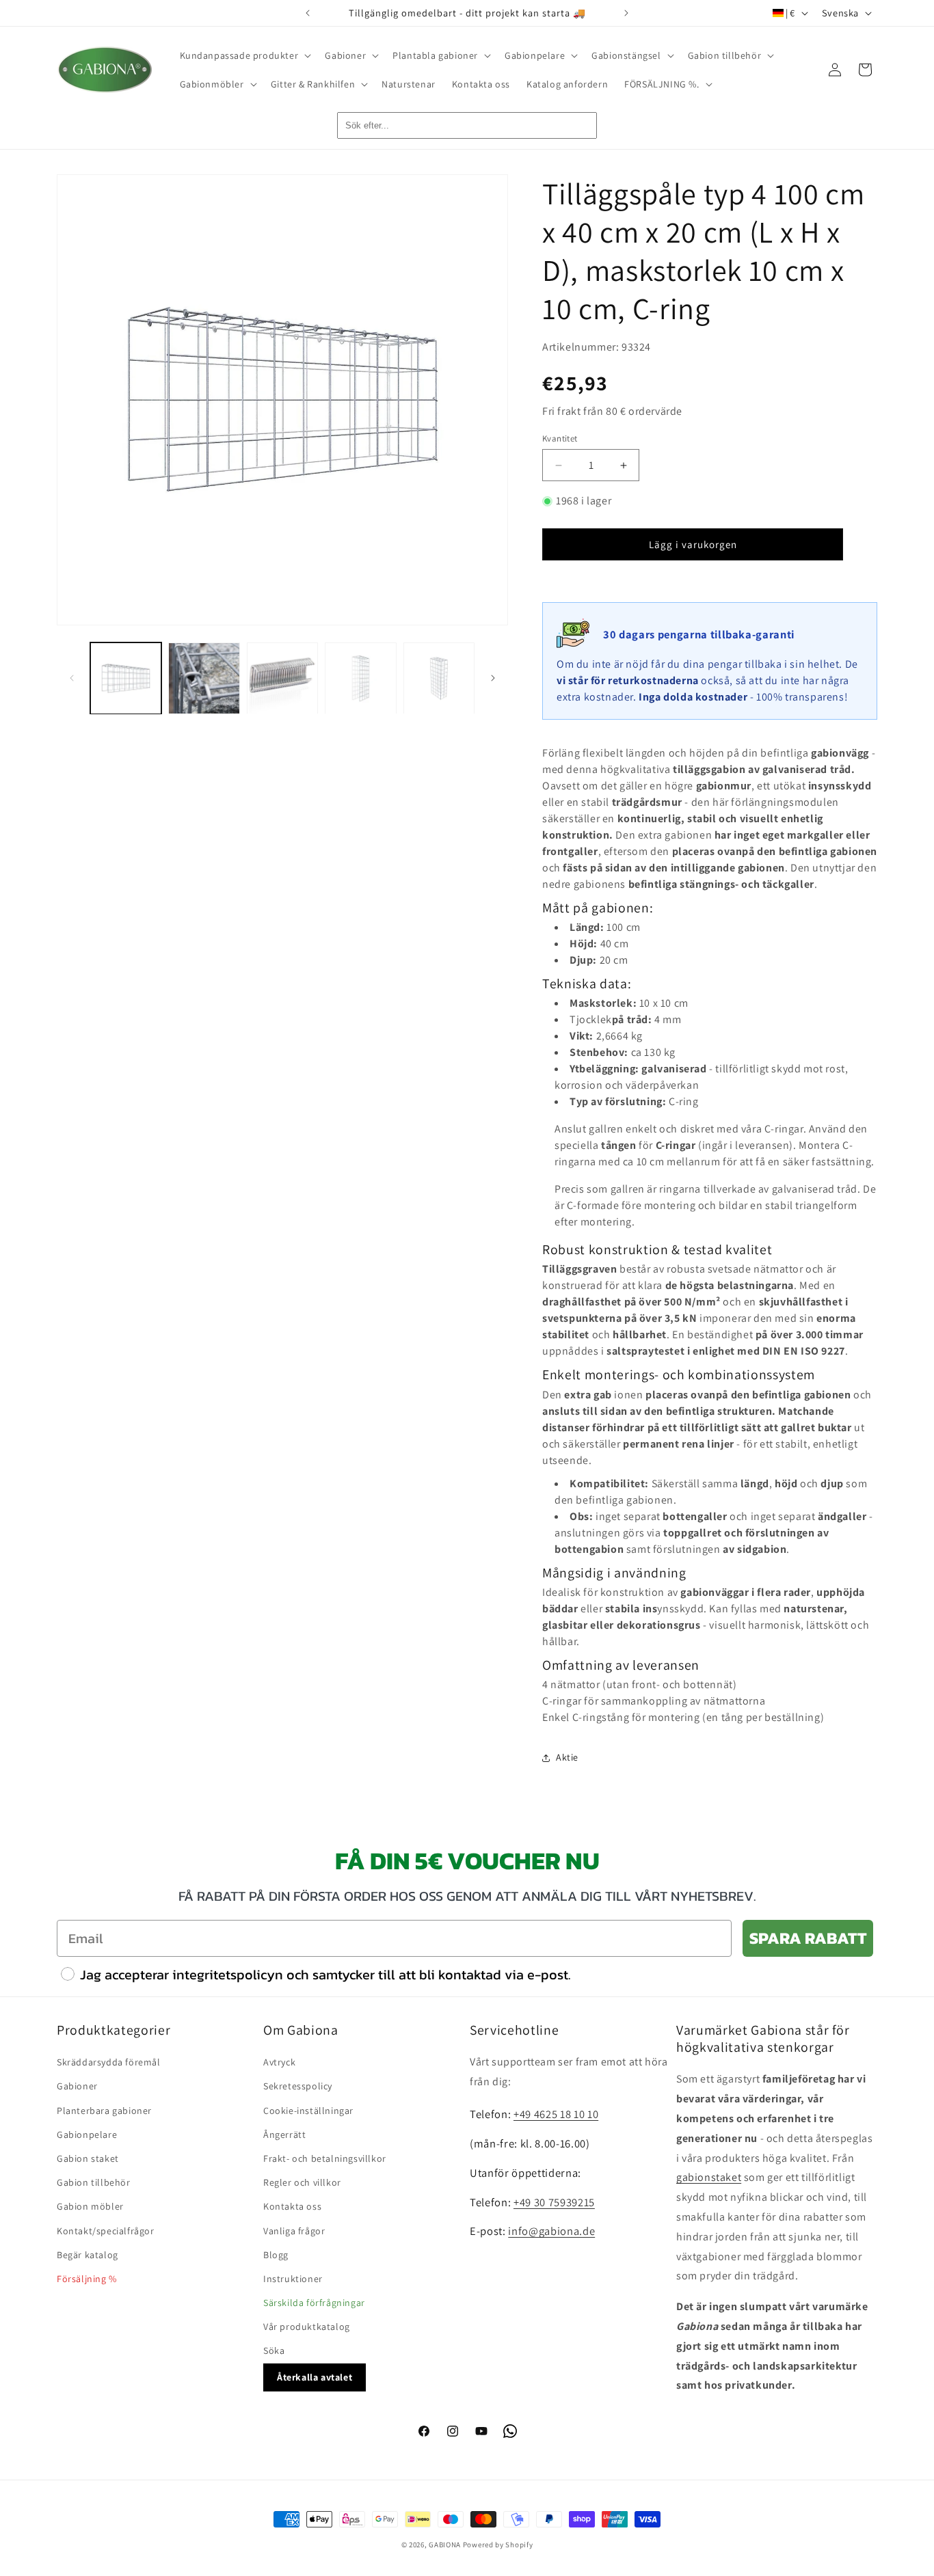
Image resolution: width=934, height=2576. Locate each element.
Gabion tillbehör (94, 2183)
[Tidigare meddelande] (308, 13)
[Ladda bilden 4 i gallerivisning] (360, 678)
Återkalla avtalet (315, 2377)
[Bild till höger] (493, 678)
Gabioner (77, 2087)
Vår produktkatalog (307, 2327)
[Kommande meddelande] (626, 13)
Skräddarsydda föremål (109, 2063)
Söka (274, 2351)
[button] (244, 55)
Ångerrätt (284, 2134)
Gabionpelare (87, 2134)
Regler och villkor (302, 2183)
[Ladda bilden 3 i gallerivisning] (282, 678)
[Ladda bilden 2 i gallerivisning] (204, 678)
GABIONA (445, 2545)
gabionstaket (709, 2178)
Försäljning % (87, 2279)
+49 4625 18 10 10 (556, 2114)
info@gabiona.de (551, 2232)
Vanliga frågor (294, 2231)
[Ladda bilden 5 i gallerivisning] (439, 678)
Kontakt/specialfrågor (106, 2231)
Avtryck (279, 2063)
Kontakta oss (292, 2207)
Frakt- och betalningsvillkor (325, 2158)
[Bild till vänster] (72, 678)
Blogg (276, 2255)
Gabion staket (88, 2158)
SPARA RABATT (808, 1938)
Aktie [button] (567, 1757)
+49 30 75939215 (554, 2202)
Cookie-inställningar (308, 2111)
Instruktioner (293, 2279)
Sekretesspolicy (298, 2087)
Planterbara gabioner (104, 2111)
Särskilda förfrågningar (314, 2303)
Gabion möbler (90, 2207)
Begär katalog (88, 2255)
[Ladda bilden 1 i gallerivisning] (126, 678)
